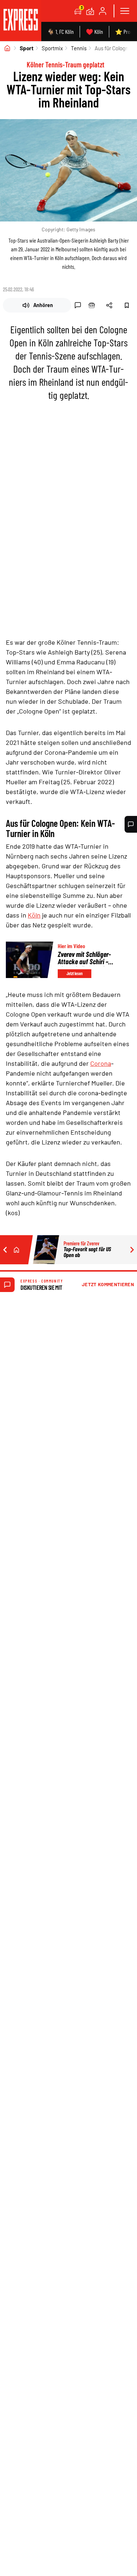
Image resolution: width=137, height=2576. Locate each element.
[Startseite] (7, 48)
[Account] (103, 11)
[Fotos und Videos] (90, 11)
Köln (34, 915)
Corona (101, 1063)
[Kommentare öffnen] (131, 824)
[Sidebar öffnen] (125, 11)
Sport (27, 48)
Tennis (79, 48)
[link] (21, 21)
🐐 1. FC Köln (60, 32)
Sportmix (52, 48)
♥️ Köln (94, 32)
